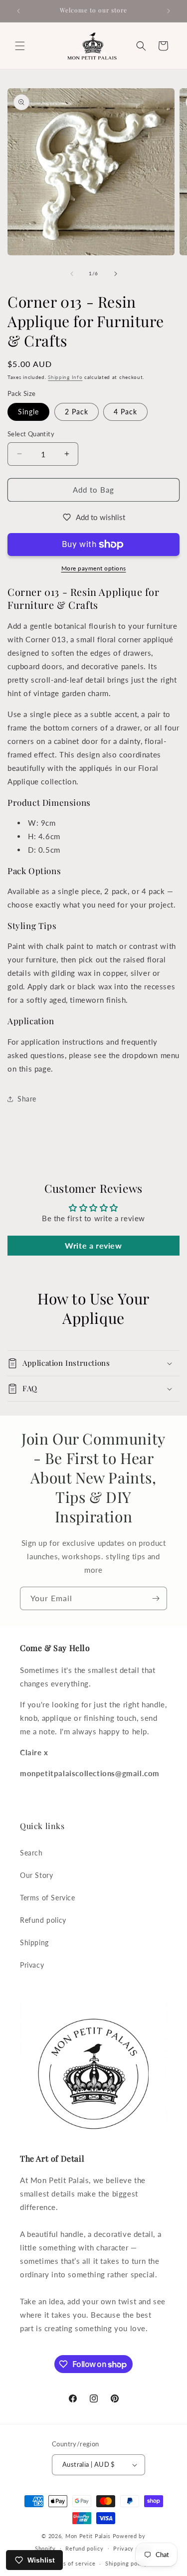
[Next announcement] (169, 11)
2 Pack (77, 412)
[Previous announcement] (18, 11)
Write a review (93, 1245)
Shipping (34, 1942)
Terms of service (72, 2563)
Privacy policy (133, 2548)
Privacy (32, 1965)
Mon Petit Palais (88, 2536)
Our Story (36, 1875)
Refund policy (43, 1920)
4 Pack (125, 412)
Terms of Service (48, 1898)
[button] (20, 46)
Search (31, 1853)
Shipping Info (65, 377)
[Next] (116, 274)
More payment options (94, 568)
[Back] (72, 274)
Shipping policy (126, 2563)
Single (28, 412)
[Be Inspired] (156, 1598)
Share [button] (27, 1099)
